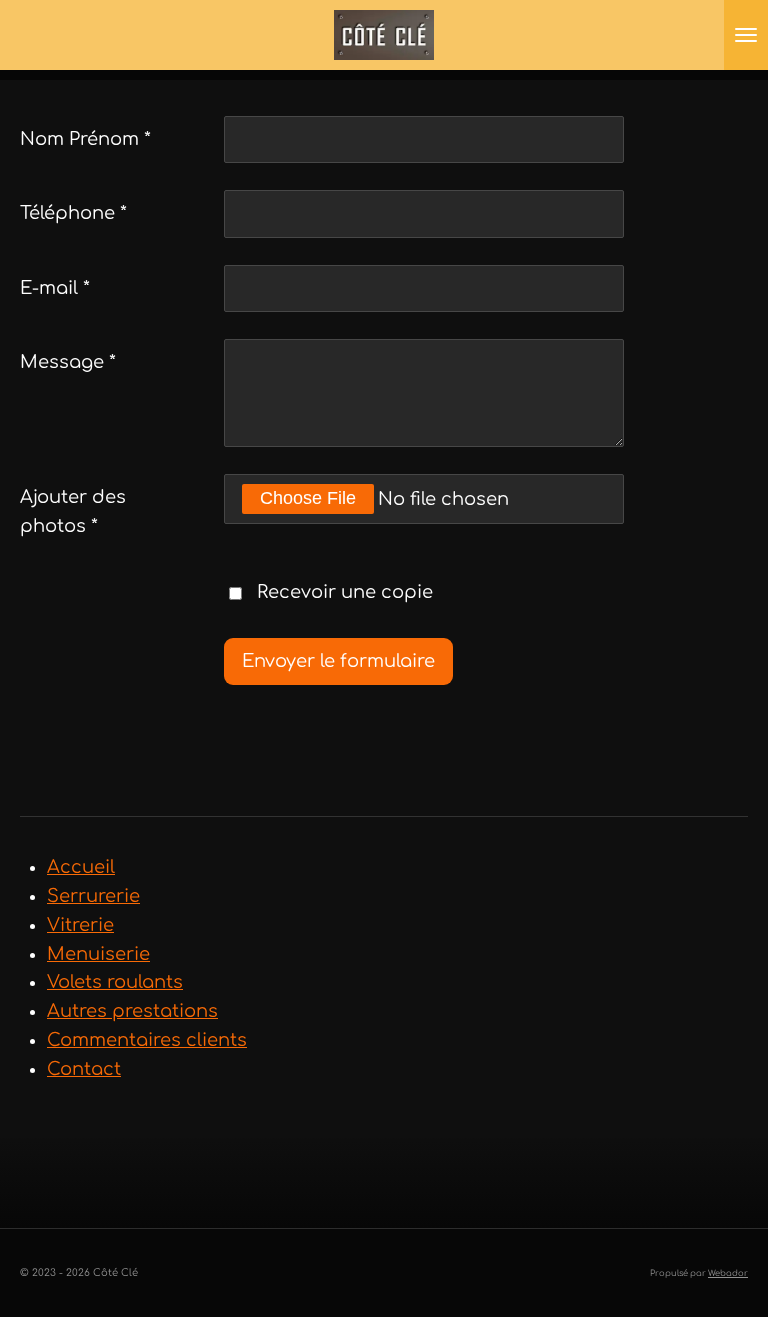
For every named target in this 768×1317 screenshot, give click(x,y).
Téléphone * (73, 213)
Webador (728, 1273)
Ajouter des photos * (73, 511)
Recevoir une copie (345, 593)
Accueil (81, 867)
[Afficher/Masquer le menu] (746, 35)
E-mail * (55, 288)
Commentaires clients (147, 1040)
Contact (84, 1069)
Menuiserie (98, 954)
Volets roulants (115, 982)
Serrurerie (93, 896)
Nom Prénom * (85, 139)
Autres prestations (132, 1011)
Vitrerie (80, 925)
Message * (68, 362)
